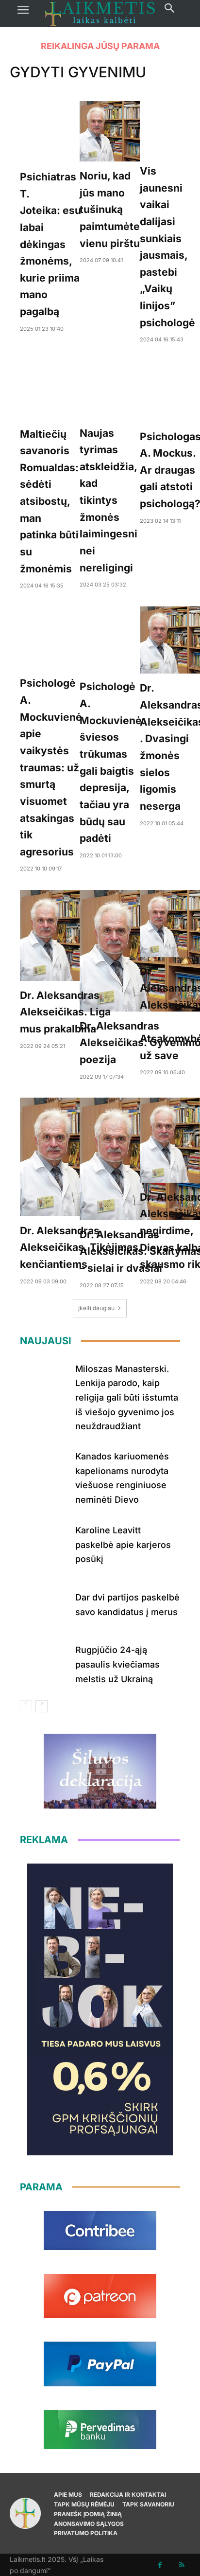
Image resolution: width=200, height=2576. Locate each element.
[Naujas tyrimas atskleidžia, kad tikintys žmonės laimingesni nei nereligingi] (108, 390)
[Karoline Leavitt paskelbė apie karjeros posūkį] (44, 1543)
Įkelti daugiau (96, 1308)
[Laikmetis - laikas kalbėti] (100, 13)
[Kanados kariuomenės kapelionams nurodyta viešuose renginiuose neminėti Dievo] (44, 1469)
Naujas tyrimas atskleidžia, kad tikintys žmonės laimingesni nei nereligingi (108, 500)
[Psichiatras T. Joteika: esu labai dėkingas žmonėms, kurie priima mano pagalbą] (50, 132)
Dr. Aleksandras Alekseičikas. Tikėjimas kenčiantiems (79, 1247)
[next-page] (42, 1706)
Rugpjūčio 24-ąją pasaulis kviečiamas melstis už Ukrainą (117, 1664)
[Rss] (182, 2565)
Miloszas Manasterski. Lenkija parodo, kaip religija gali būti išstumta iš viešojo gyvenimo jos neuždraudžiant (127, 1398)
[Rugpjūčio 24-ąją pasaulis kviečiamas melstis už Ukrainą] (44, 1662)
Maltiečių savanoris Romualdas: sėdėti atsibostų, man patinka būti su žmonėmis (49, 501)
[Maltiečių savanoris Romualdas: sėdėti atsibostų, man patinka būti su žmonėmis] (49, 390)
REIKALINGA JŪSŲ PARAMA (100, 46)
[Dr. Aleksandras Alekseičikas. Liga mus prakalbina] (65, 935)
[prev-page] (26, 1706)
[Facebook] (160, 2565)
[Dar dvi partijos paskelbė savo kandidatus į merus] (44, 1603)
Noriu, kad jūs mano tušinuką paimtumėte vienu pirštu (110, 210)
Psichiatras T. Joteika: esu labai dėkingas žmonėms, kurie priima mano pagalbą (50, 244)
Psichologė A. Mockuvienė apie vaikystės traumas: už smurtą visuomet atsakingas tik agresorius (51, 767)
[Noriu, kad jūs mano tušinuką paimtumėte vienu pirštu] (110, 131)
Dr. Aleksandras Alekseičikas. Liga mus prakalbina (65, 1012)
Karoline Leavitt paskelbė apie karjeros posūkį (123, 1545)
